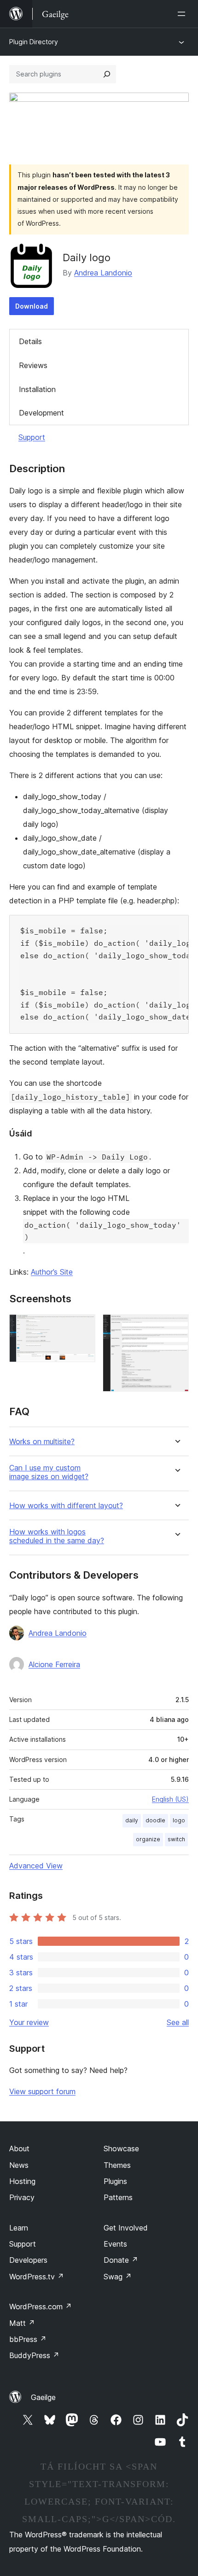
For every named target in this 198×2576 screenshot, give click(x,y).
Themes (117, 2165)
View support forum (42, 2091)
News (19, 2165)
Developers (28, 2260)
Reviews (33, 365)
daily (132, 1820)
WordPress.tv (37, 2277)
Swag (118, 2277)
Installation (37, 389)
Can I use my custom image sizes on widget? (49, 1472)
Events (115, 2244)
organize (148, 1839)
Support (32, 437)
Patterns (118, 2197)
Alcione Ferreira (54, 1664)
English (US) (170, 1799)
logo (179, 1820)
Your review (29, 2022)
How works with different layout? (66, 1506)
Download (32, 306)
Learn (19, 2228)
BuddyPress (34, 2355)
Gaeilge (43, 2397)
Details (30, 341)
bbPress (28, 2339)
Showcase (121, 2149)
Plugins (115, 2181)
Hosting (22, 2181)
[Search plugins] (107, 74)
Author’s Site (52, 1272)
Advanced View (36, 1866)
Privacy (22, 2197)
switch (176, 1839)
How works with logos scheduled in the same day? (57, 1536)
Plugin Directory (34, 42)
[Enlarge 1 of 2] (83, 1327)
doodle (155, 1820)
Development (41, 413)
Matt (22, 2323)
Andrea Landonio (103, 273)
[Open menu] (183, 14)
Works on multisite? (42, 1442)
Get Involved (126, 2228)
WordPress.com (41, 2307)
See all (178, 2022)
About (19, 2149)
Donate (121, 2260)
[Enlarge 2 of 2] (176, 1327)
